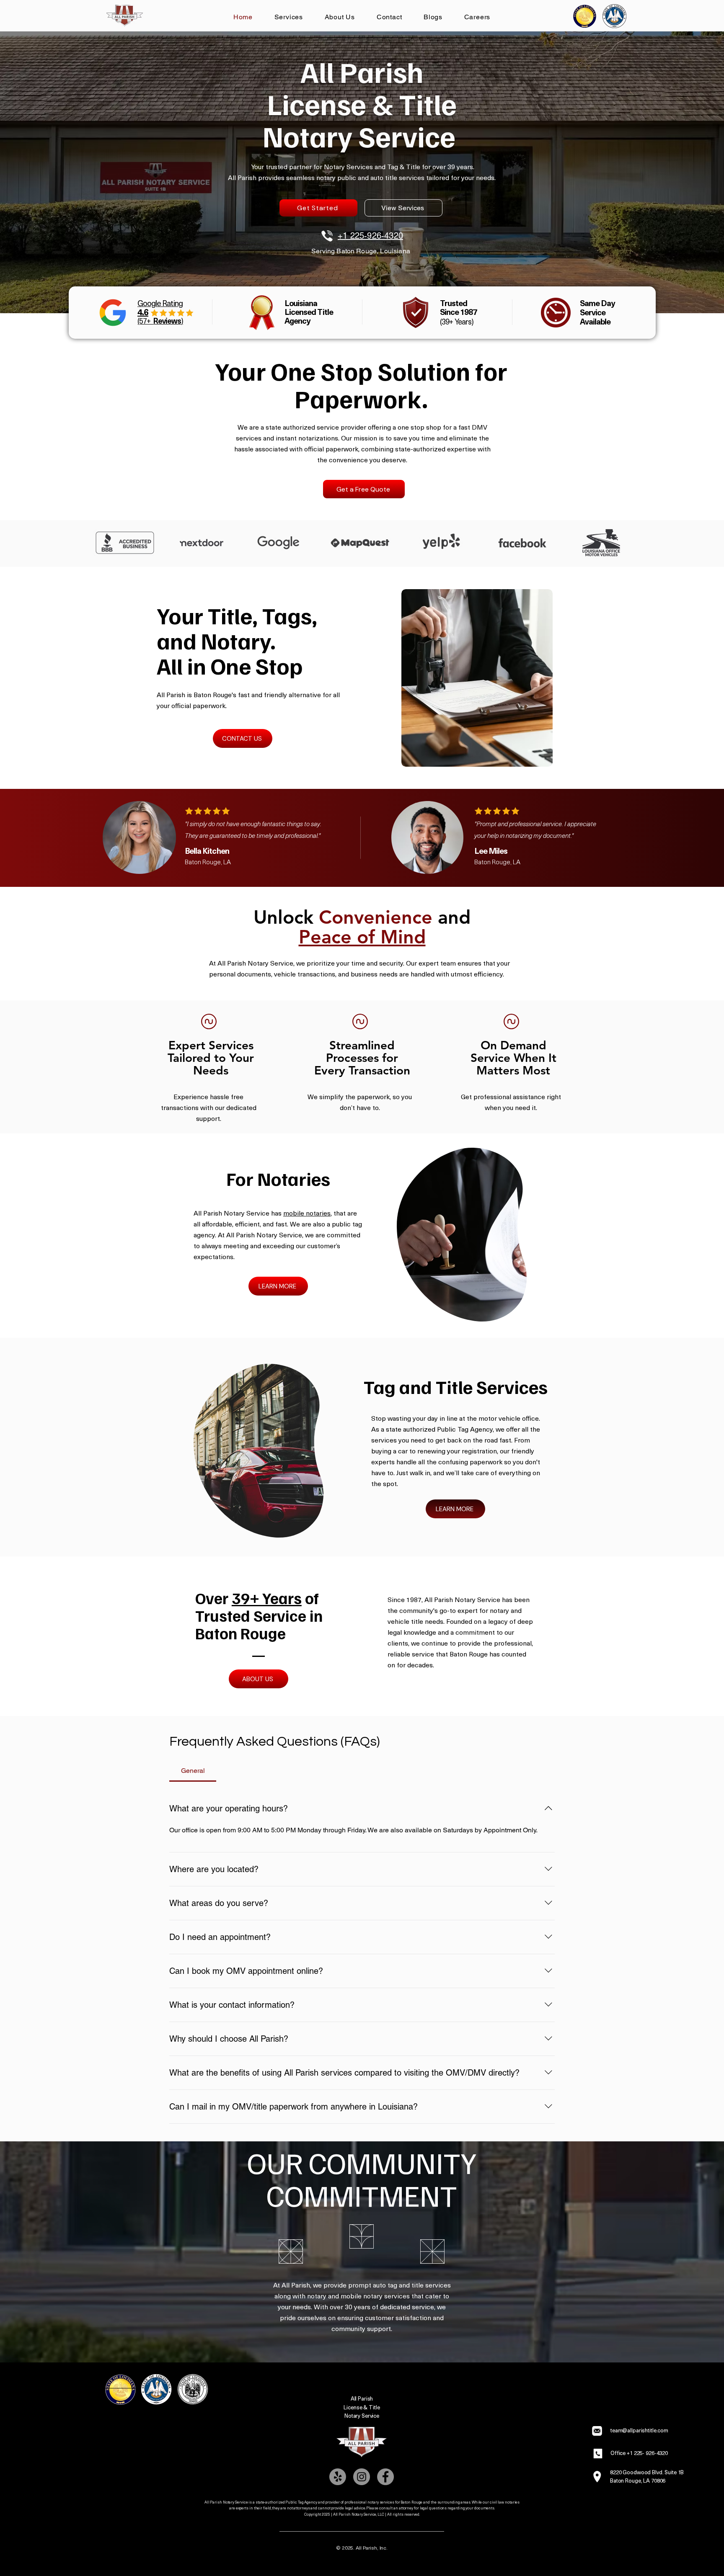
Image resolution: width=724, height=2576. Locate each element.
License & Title (362, 2407)
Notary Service (362, 2415)
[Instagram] (362, 2477)
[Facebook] (385, 2477)
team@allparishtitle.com (639, 2430)
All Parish (362, 2398)
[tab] (193, 1771)
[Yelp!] (338, 2477)
